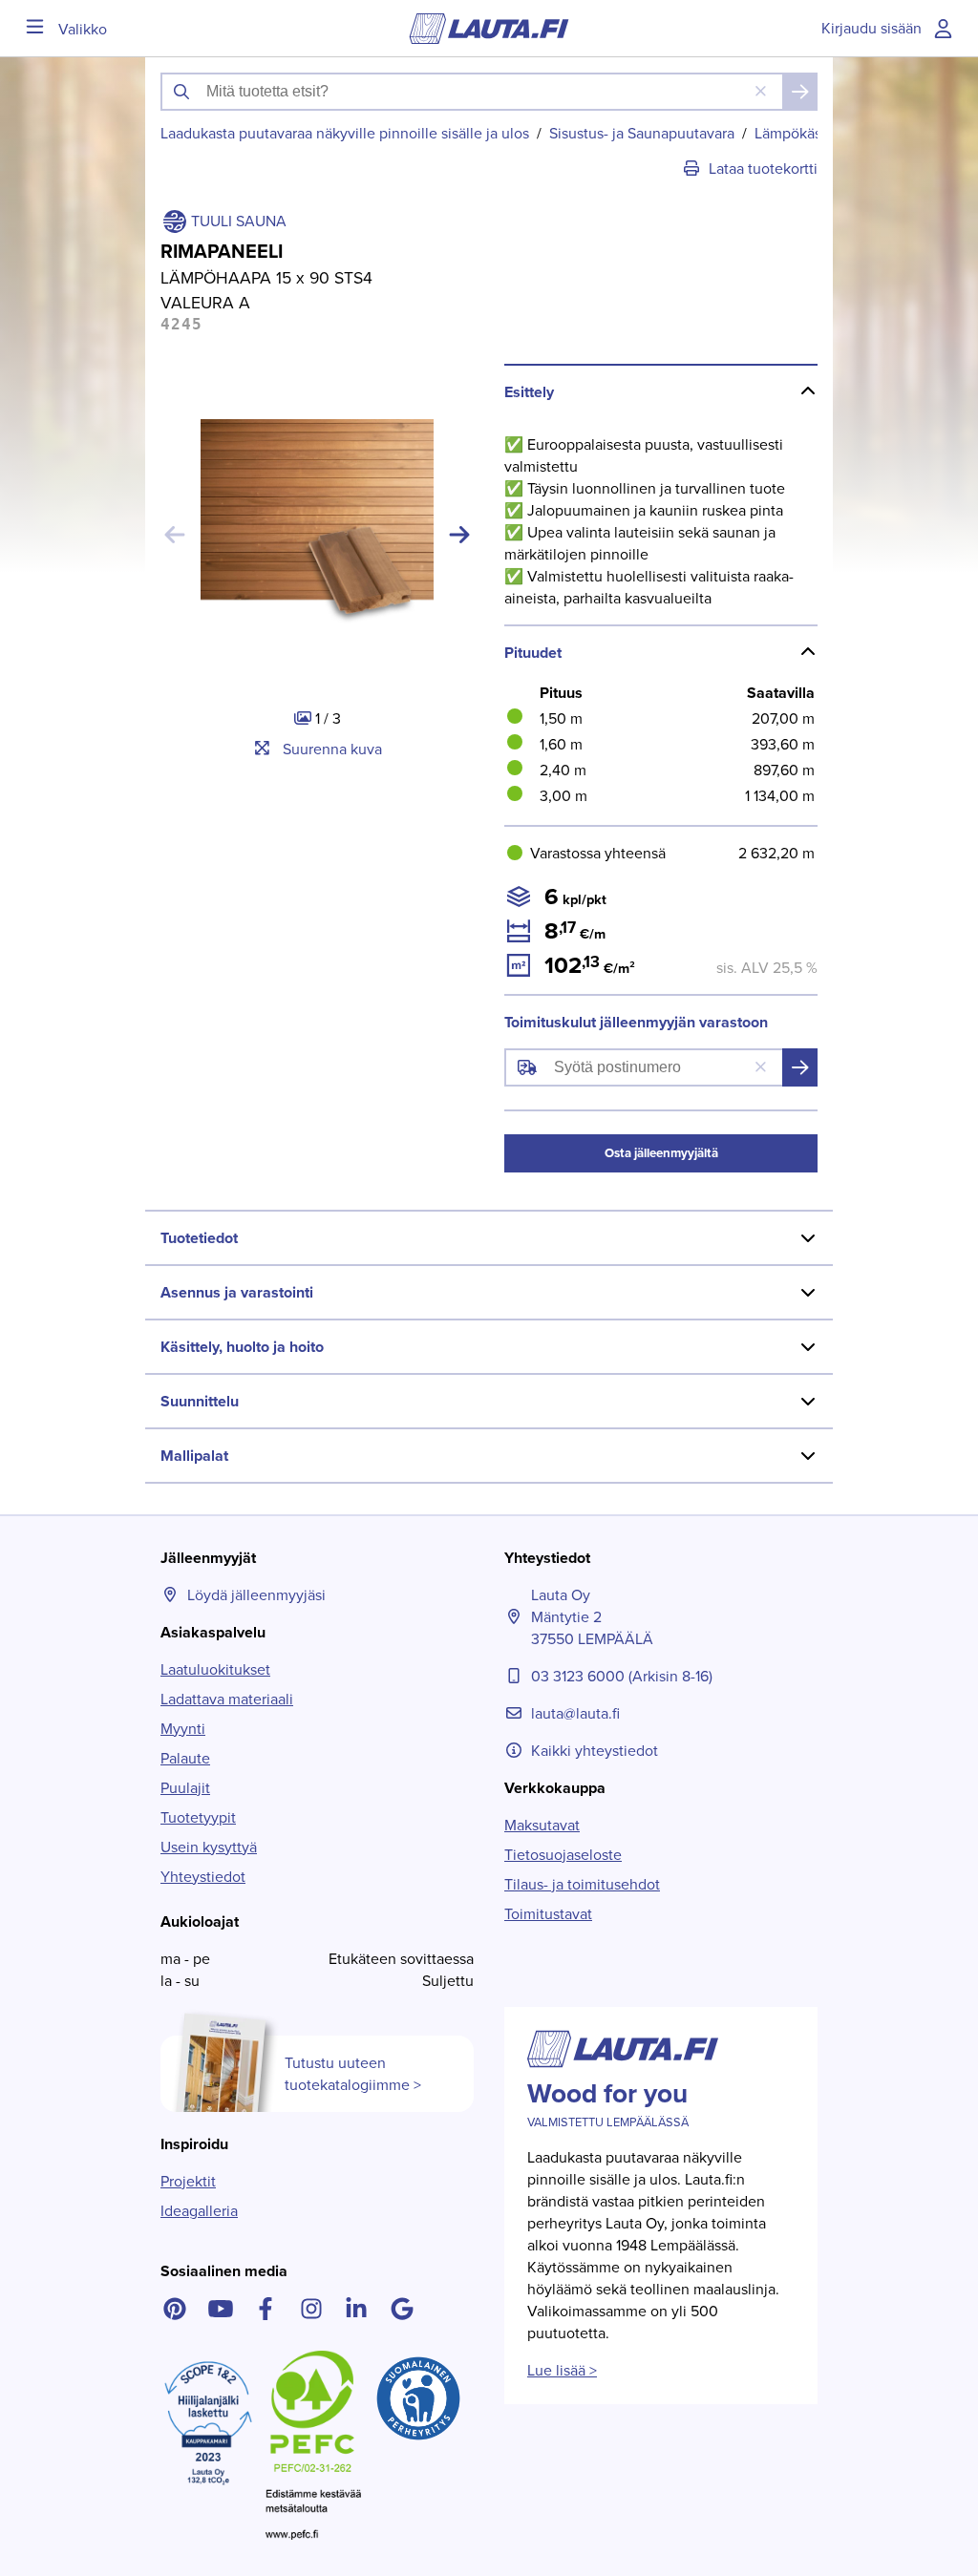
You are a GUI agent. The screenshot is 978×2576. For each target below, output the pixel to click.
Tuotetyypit (198, 1817)
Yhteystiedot (203, 1877)
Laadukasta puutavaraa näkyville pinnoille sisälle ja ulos (345, 133)
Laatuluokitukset (215, 1669)
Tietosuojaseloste (563, 1855)
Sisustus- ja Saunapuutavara (642, 133)
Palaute (185, 1758)
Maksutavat (542, 1825)
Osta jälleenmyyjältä (661, 1153)
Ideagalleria (199, 2211)
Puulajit (185, 1788)
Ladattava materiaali (227, 1699)
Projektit (188, 2181)
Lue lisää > (562, 2370)
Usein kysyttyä (209, 1847)
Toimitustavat (548, 1914)
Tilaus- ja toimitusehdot (582, 1884)
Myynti (183, 1729)
